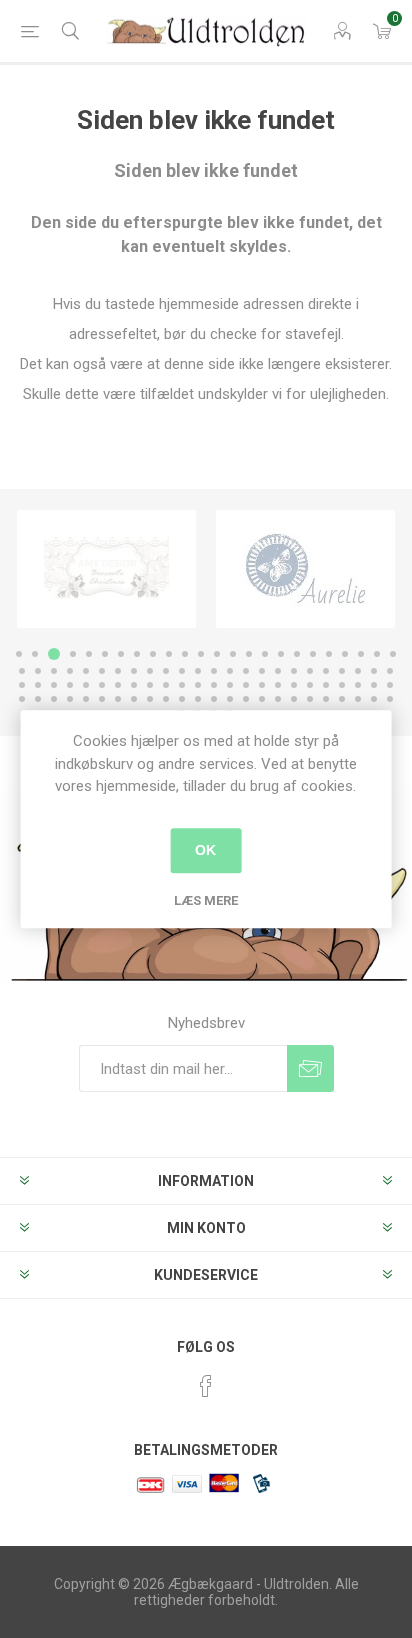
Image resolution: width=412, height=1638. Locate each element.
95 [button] (374, 699)
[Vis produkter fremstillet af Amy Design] (106, 569)
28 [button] (70, 671)
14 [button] (233, 654)
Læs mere (206, 900)
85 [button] (214, 699)
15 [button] (249, 654)
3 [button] (54, 654)
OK (205, 850)
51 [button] (54, 685)
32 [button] (134, 671)
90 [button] (294, 699)
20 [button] (329, 654)
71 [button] (374, 685)
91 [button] (310, 699)
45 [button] (342, 671)
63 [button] (246, 685)
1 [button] (19, 654)
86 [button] (230, 699)
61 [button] (214, 685)
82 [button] (166, 699)
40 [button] (262, 671)
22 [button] (361, 654)
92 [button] (326, 699)
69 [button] (342, 685)
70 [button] (358, 685)
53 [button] (86, 685)
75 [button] (54, 699)
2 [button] (35, 654)
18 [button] (297, 654)
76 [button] (70, 699)
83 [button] (182, 699)
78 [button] (102, 699)
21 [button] (345, 654)
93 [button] (342, 699)
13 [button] (217, 654)
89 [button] (278, 699)
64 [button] (262, 685)
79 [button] (118, 699)
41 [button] (278, 671)
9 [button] (153, 654)
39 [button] (246, 671)
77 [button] (86, 699)
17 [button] (281, 654)
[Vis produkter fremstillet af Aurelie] (305, 569)
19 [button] (313, 654)
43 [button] (310, 671)
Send (310, 1068)
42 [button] (294, 671)
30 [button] (102, 671)
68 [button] (326, 685)
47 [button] (374, 671)
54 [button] (102, 685)
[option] (106, 569)
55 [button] (118, 685)
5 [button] (89, 654)
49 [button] (22, 685)
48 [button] (390, 671)
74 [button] (38, 699)
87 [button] (246, 699)
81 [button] (150, 699)
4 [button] (73, 654)
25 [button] (22, 671)
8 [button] (137, 654)
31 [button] (118, 671)
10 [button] (169, 654)
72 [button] (390, 685)
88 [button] (262, 699)
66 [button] (294, 685)
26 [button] (38, 671)
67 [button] (310, 685)
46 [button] (358, 671)
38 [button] (230, 671)
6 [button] (105, 654)
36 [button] (198, 671)
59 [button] (182, 685)
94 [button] (358, 699)
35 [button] (182, 671)
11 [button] (185, 654)
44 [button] (326, 671)
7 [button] (121, 654)
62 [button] (230, 685)
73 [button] (22, 699)
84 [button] (198, 699)
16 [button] (265, 654)
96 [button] (390, 699)
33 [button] (150, 671)
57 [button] (150, 685)
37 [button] (214, 671)
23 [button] (377, 654)
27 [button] (54, 671)
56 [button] (134, 685)
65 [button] (278, 685)
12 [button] (201, 654)
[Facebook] (206, 1386)
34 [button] (166, 671)
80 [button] (134, 699)
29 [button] (86, 671)
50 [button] (38, 685)
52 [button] (70, 685)
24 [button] (393, 654)
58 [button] (166, 685)
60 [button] (198, 685)
